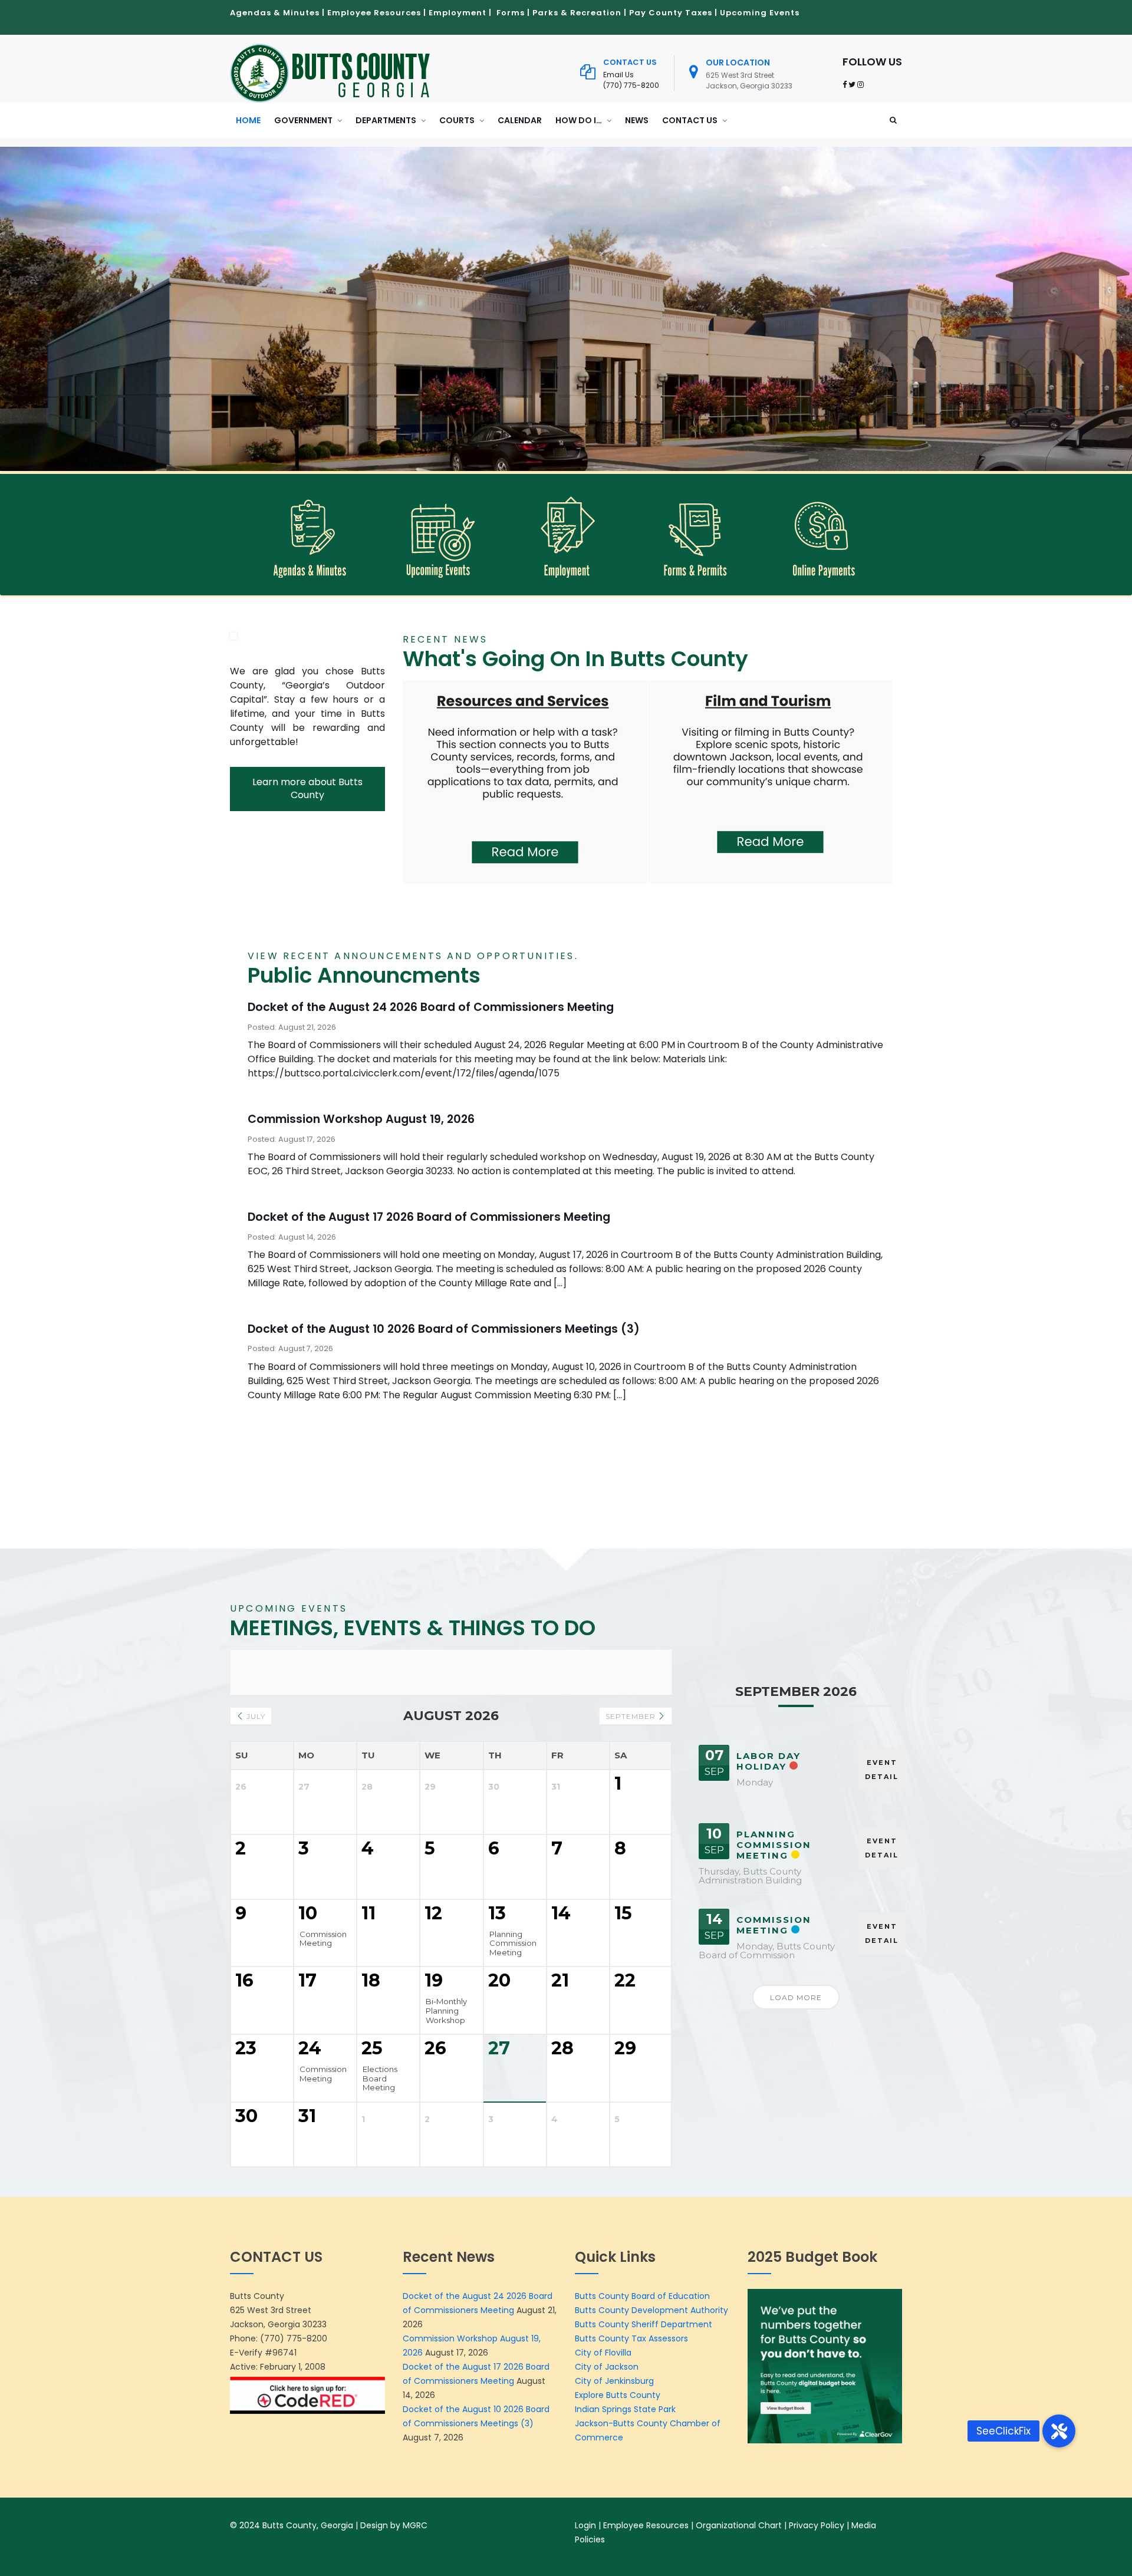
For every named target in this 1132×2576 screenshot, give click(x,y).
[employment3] (566, 535)
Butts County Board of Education (642, 2296)
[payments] (823, 535)
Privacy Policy (817, 2525)
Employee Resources (374, 13)
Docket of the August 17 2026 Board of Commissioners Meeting (429, 1217)
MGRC (415, 2525)
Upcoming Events (760, 13)
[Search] (893, 120)
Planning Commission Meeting (774, 1845)
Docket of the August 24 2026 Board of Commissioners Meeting (431, 1007)
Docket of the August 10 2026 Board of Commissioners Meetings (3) (444, 1329)
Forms (511, 13)
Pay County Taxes (671, 13)
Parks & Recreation (577, 13)
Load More (796, 1997)
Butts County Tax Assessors (631, 2338)
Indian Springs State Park (625, 2409)
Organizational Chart (739, 2525)
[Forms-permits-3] (695, 535)
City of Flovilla (603, 2353)
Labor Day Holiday (769, 1761)
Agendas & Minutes (275, 13)
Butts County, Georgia (308, 2525)
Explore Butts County (618, 2395)
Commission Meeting (774, 1925)
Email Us (618, 75)
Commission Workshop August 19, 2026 (361, 1119)
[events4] (438, 535)
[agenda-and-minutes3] (309, 535)
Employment (458, 13)
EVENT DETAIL (882, 1770)
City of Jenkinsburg (614, 2381)
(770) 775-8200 (631, 85)
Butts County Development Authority (651, 2310)
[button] (1059, 2431)
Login (585, 2525)
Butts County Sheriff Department (645, 2324)
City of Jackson (607, 2367)
